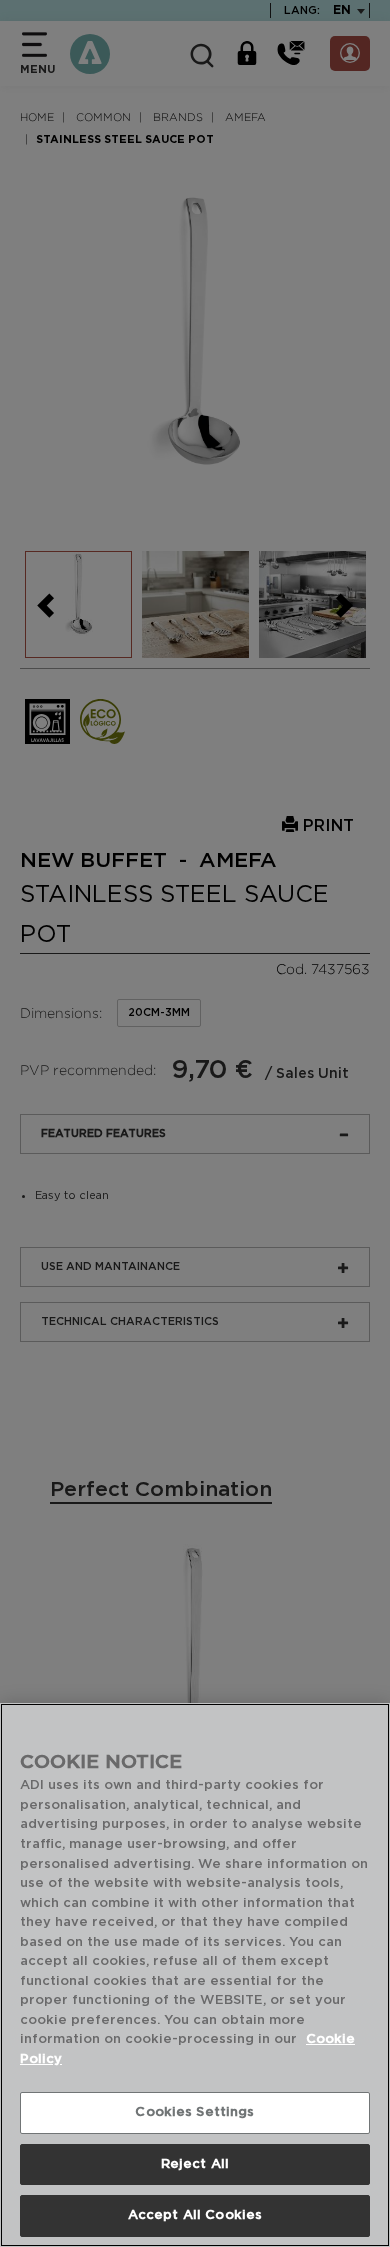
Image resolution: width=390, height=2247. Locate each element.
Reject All (195, 2164)
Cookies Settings (194, 2112)
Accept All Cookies (195, 2215)
